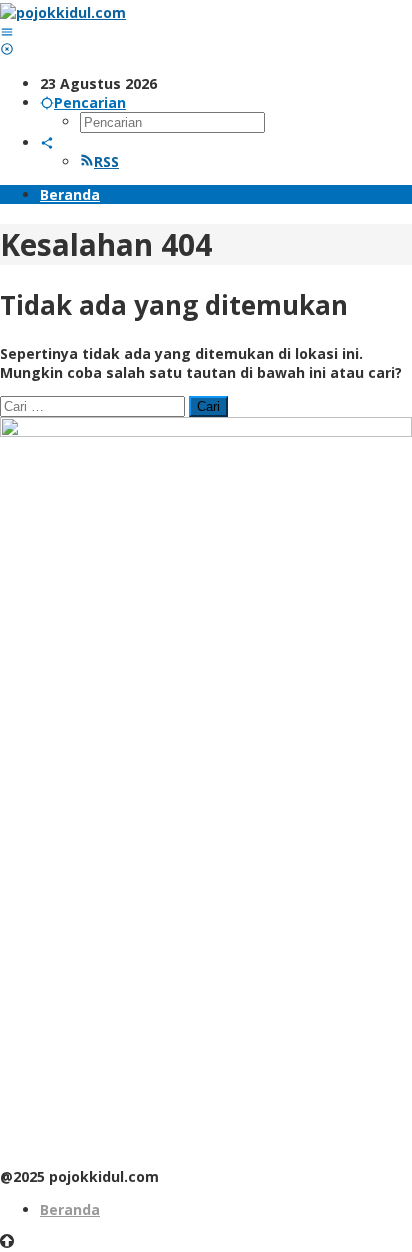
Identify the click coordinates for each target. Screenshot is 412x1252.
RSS (106, 161)
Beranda (70, 1209)
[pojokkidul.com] (63, 12)
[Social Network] (47, 142)
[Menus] (7, 31)
